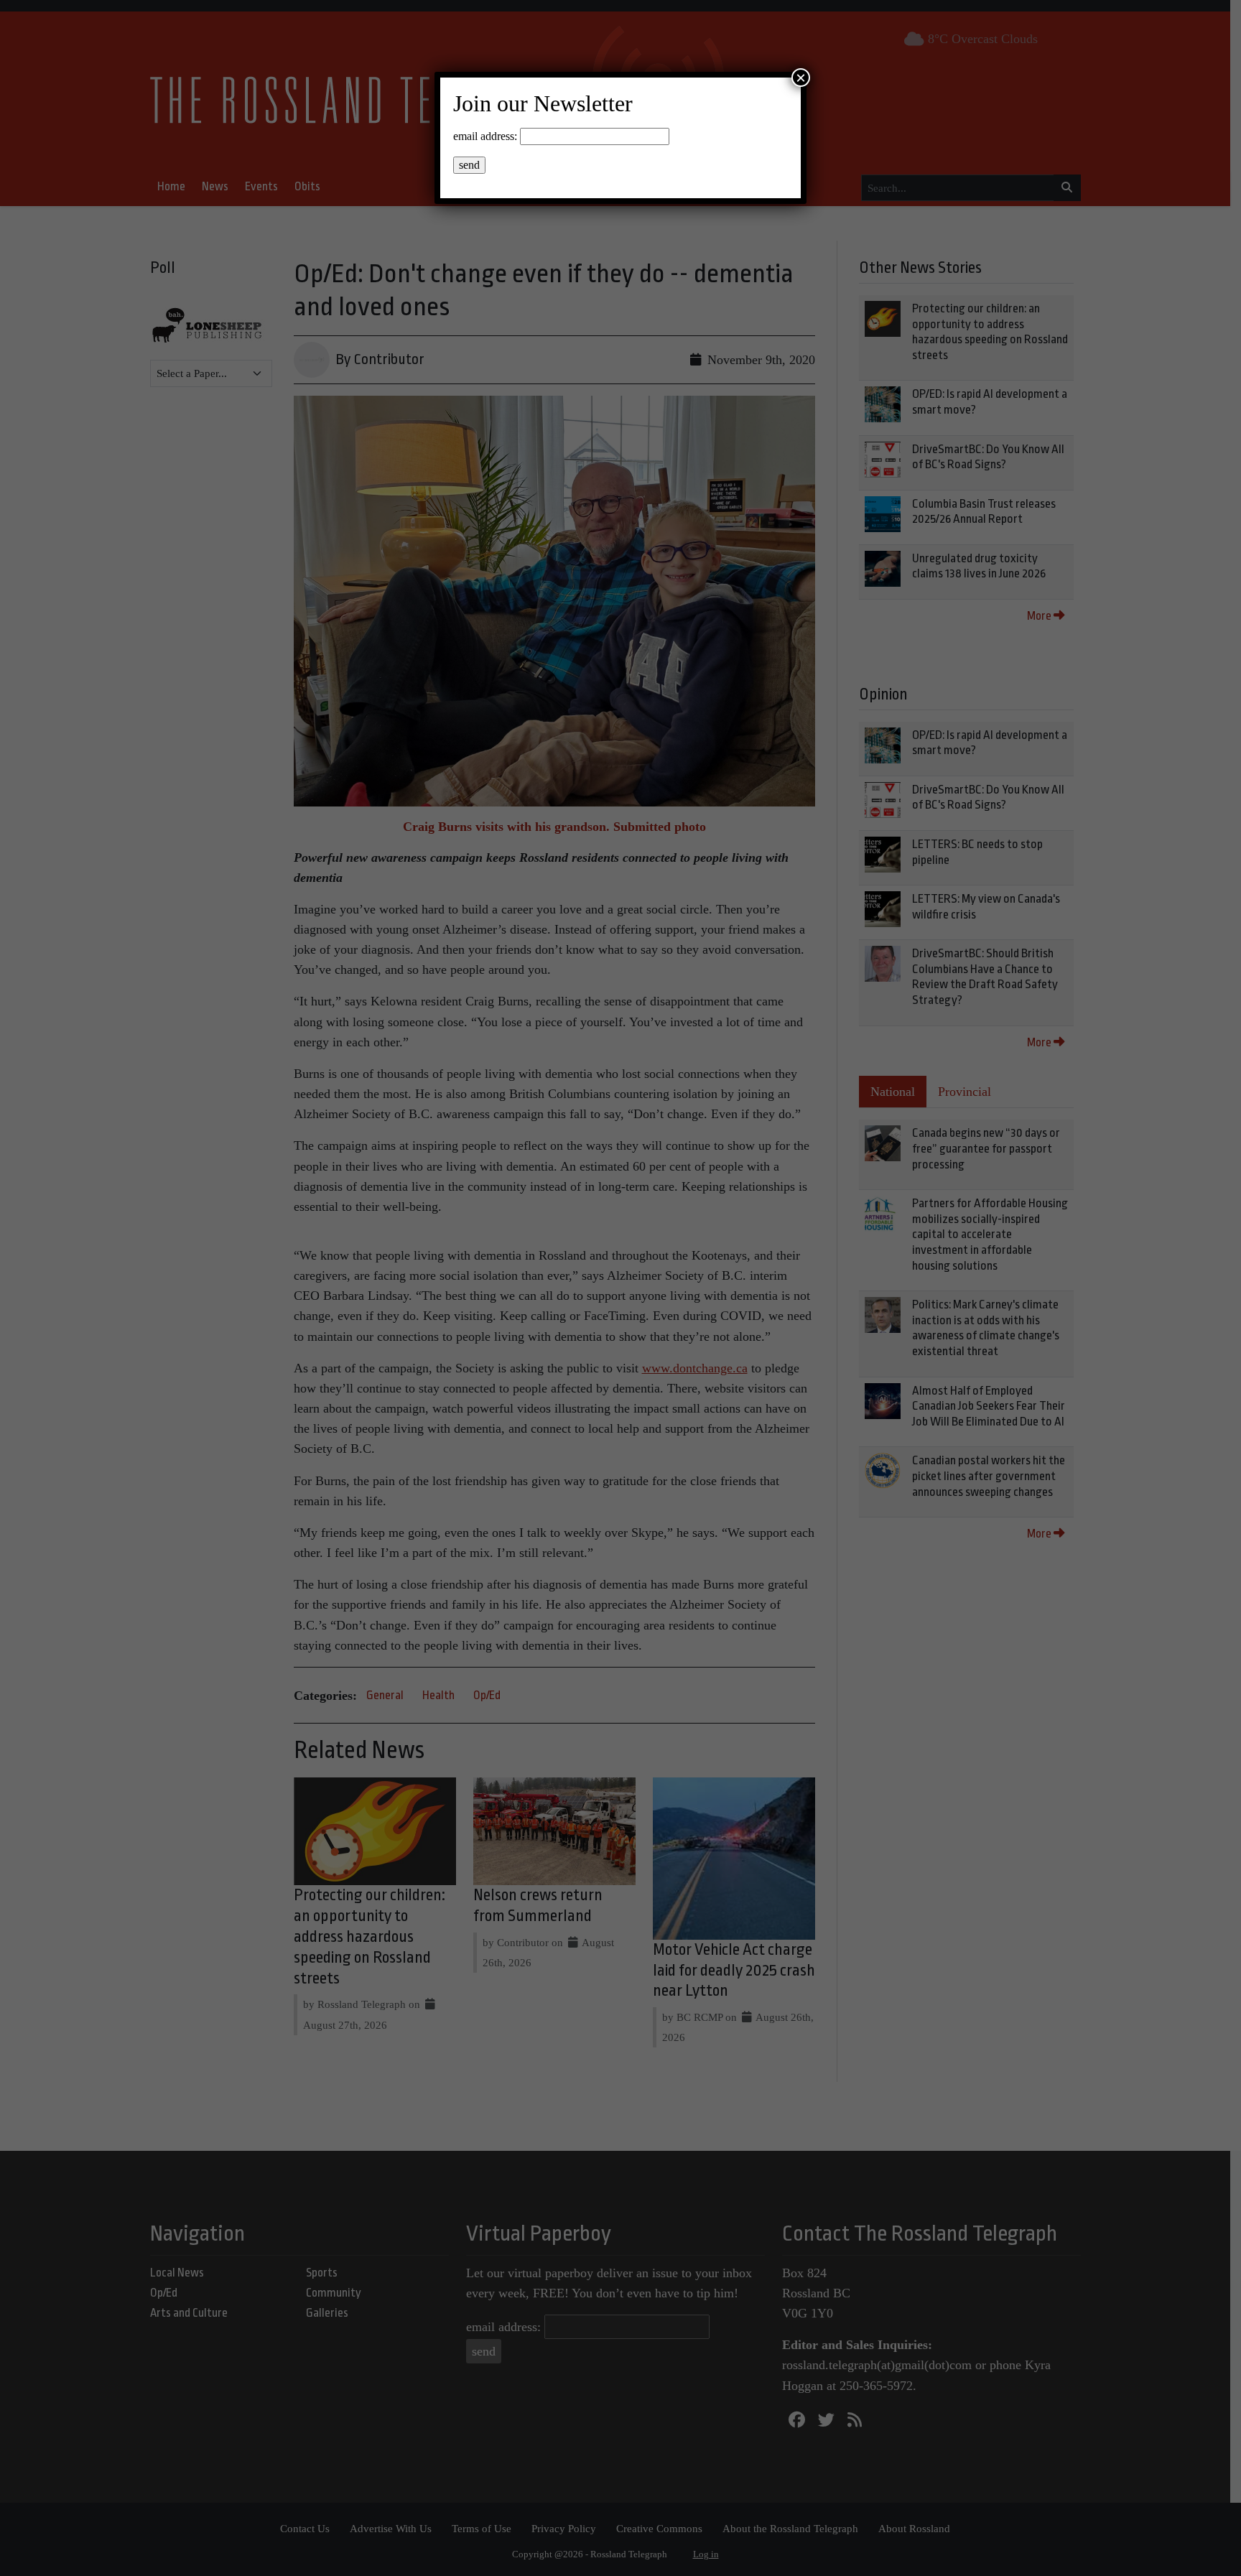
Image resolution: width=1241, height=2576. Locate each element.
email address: (485, 136)
